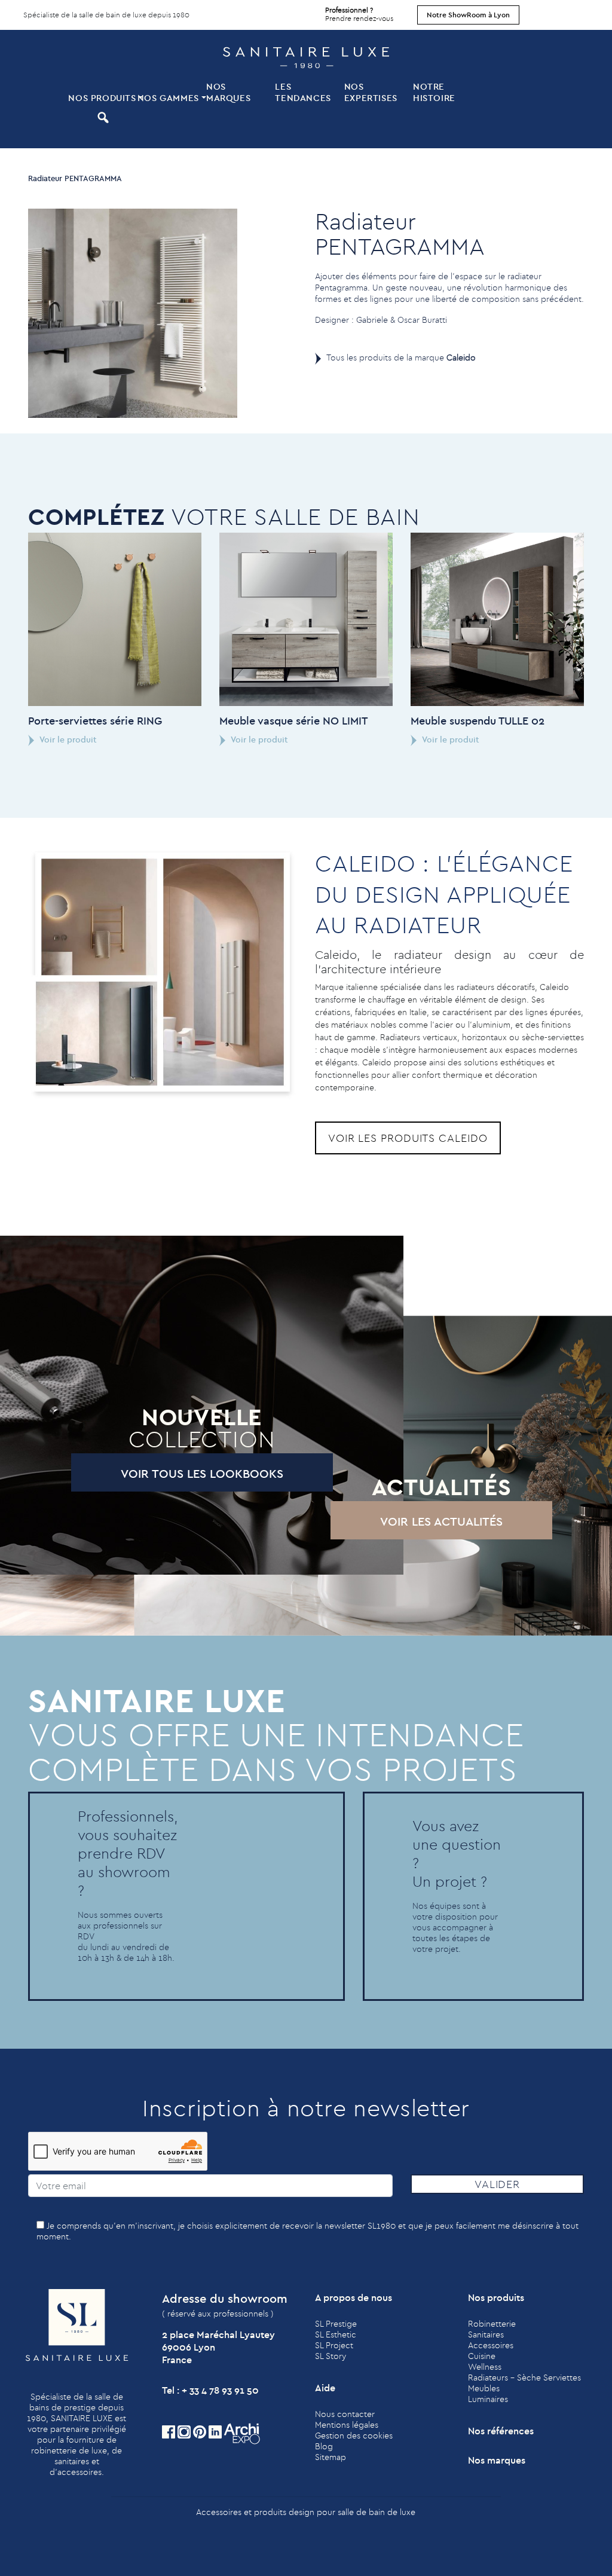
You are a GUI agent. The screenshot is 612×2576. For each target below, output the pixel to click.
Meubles (484, 2388)
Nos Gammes (168, 98)
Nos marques (228, 92)
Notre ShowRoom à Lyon (468, 15)
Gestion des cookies (354, 2436)
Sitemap (331, 2457)
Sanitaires (486, 2334)
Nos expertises (371, 92)
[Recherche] (101, 117)
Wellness (485, 2367)
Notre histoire (434, 92)
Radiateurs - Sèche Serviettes (524, 2378)
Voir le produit (67, 740)
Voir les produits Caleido (408, 1138)
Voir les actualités (441, 1521)
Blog (324, 2446)
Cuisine (482, 2356)
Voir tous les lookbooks (202, 1473)
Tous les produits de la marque (401, 357)
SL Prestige (336, 2324)
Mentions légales (347, 2425)
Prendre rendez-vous (359, 14)
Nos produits (101, 98)
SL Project (334, 2345)
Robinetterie (492, 2324)
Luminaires (488, 2399)
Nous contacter (345, 2414)
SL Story (331, 2356)
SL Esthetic (336, 2334)
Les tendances (303, 92)
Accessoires (491, 2345)
